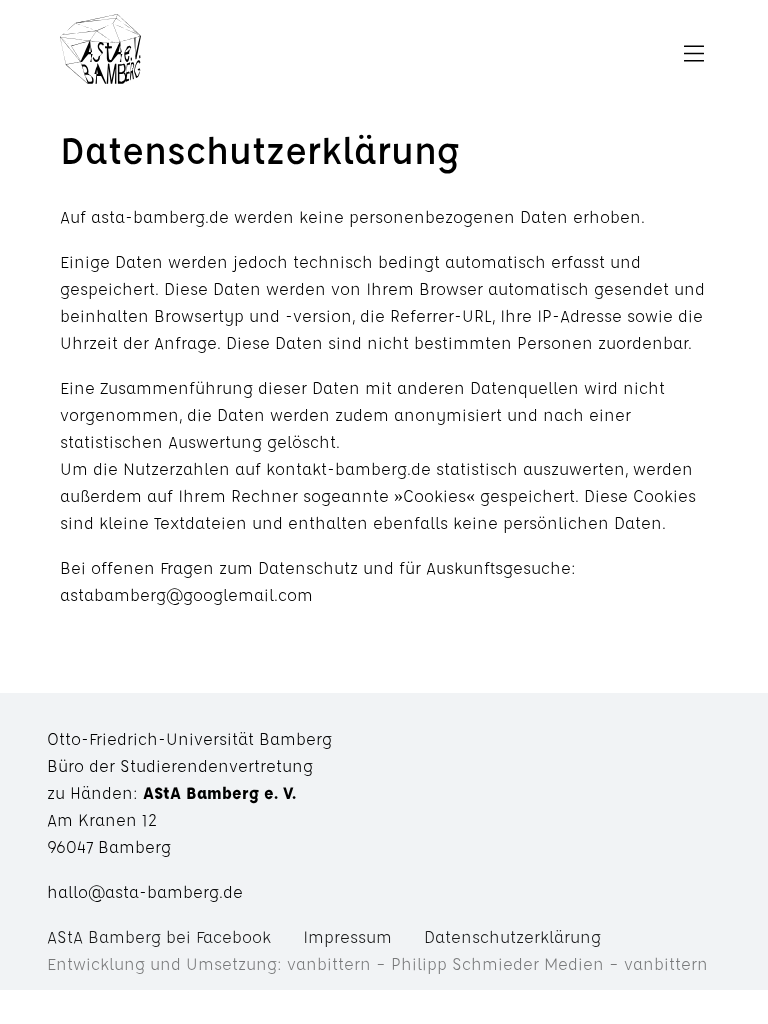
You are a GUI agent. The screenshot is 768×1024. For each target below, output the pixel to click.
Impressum (347, 936)
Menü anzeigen (422, 54)
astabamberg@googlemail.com (186, 594)
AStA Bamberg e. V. (100, 54)
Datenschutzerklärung (512, 936)
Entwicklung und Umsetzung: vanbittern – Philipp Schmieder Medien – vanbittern (377, 963)
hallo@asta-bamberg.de (145, 891)
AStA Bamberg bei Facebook (159, 936)
